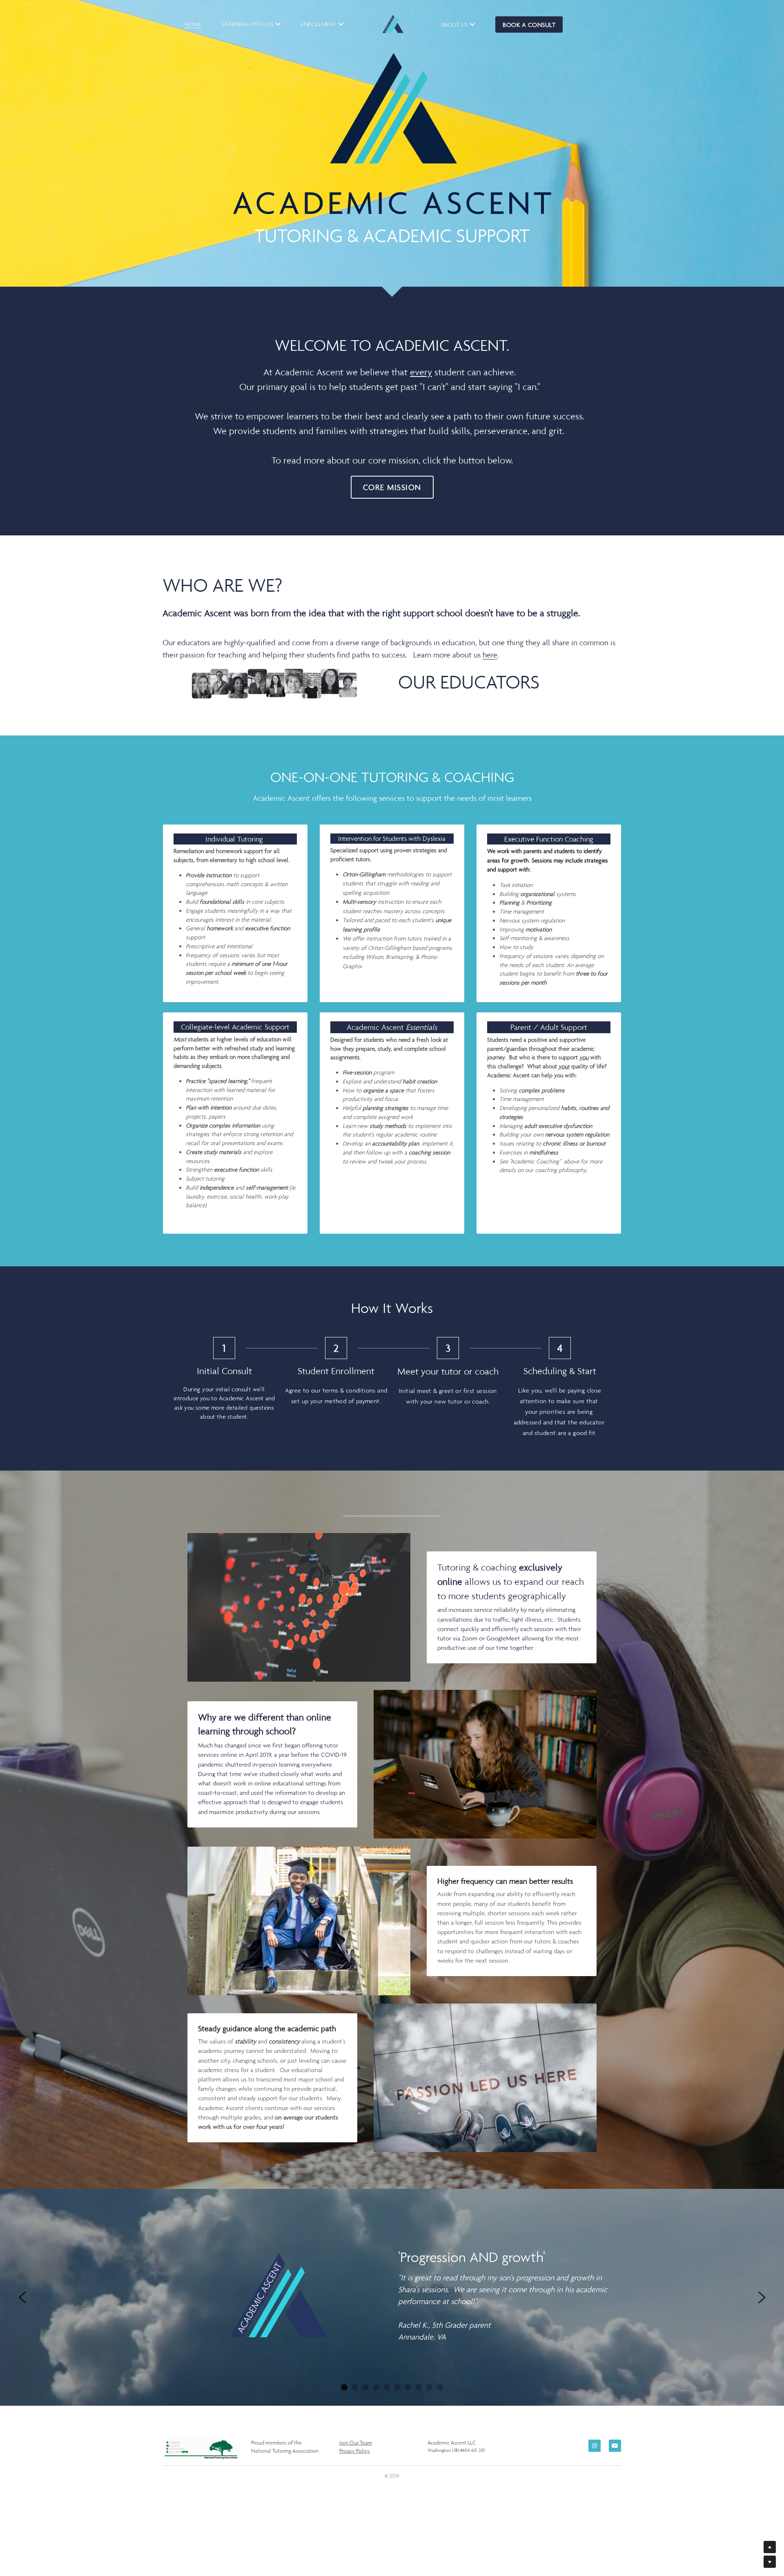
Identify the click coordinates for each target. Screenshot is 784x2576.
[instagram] (595, 2446)
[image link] (274, 684)
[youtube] (615, 2446)
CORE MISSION (392, 487)
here (490, 655)
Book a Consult (529, 25)
